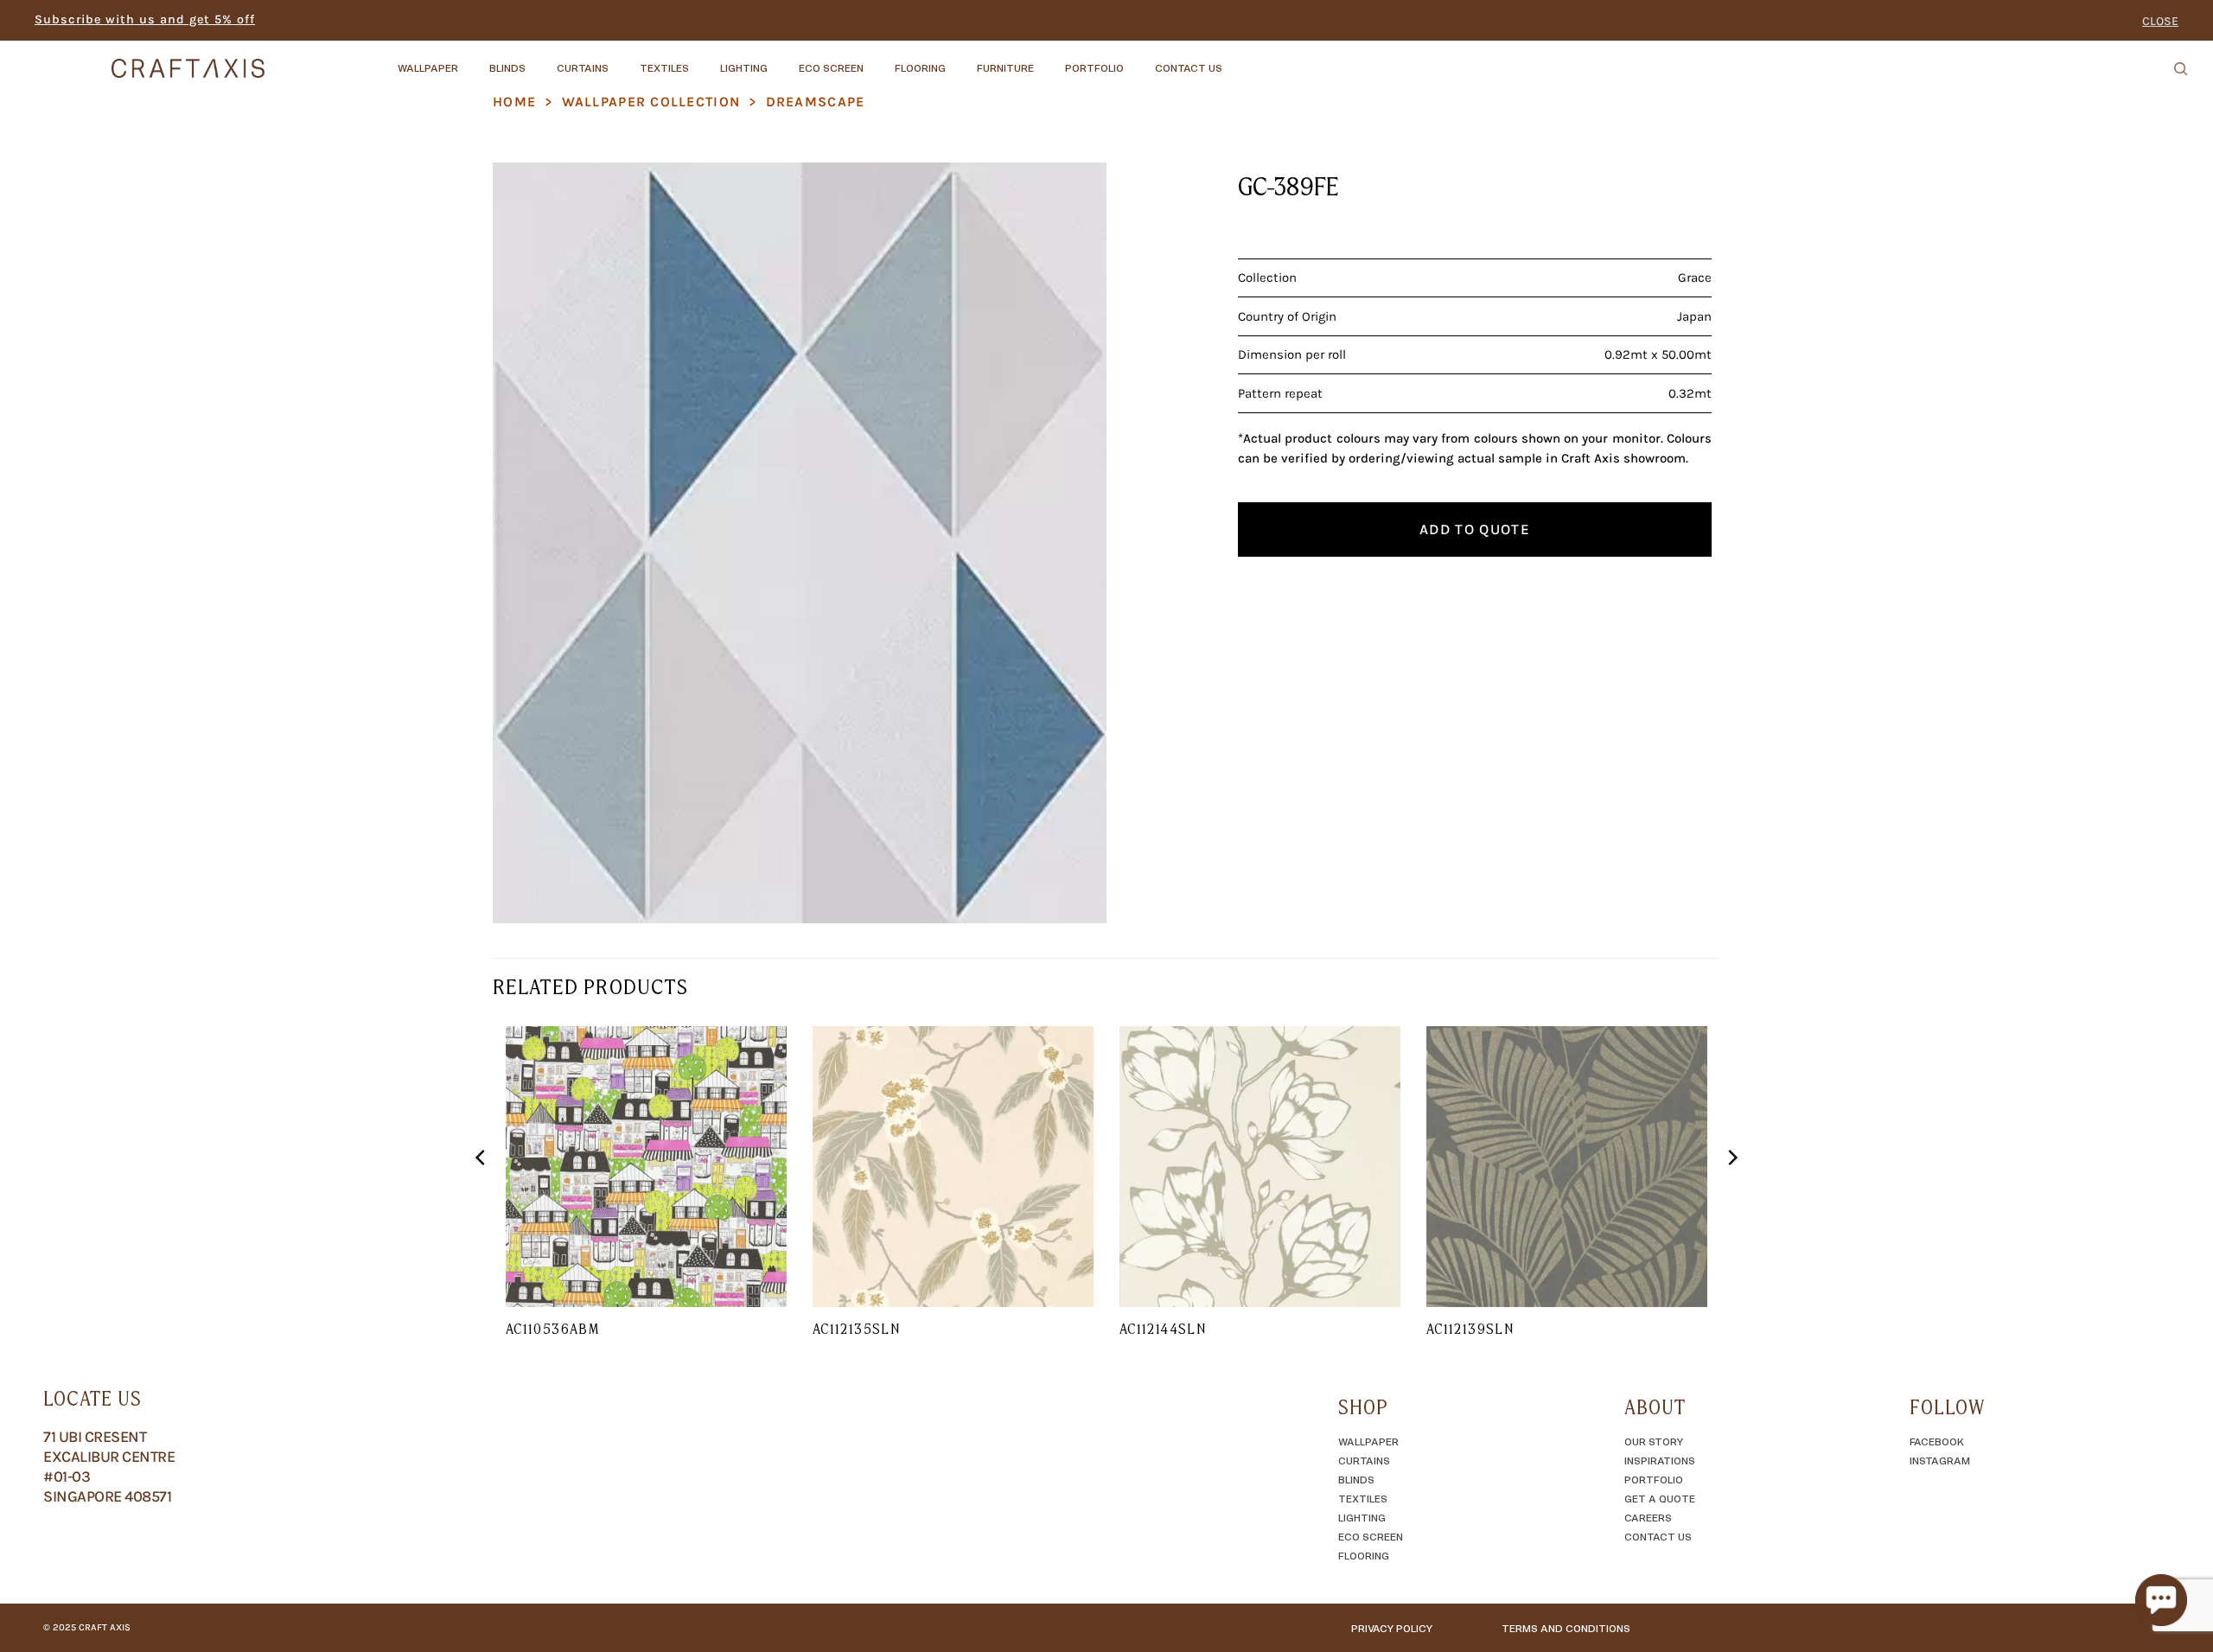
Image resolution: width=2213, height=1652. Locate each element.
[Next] (1731, 1192)
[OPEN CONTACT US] (1237, 60)
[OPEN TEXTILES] (704, 60)
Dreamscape (816, 102)
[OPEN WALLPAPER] (473, 60)
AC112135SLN (856, 1329)
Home (514, 102)
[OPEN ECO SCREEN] (878, 60)
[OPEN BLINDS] (540, 60)
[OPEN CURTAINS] (623, 60)
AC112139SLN (1470, 1329)
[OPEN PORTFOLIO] (1138, 60)
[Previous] (482, 1192)
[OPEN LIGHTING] (782, 60)
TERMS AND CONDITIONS (1566, 1628)
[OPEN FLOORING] (960, 60)
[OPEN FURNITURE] (1049, 60)
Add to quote (1475, 529)
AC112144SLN (1163, 1329)
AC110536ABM (552, 1329)
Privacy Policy (1392, 1628)
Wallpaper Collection (651, 102)
